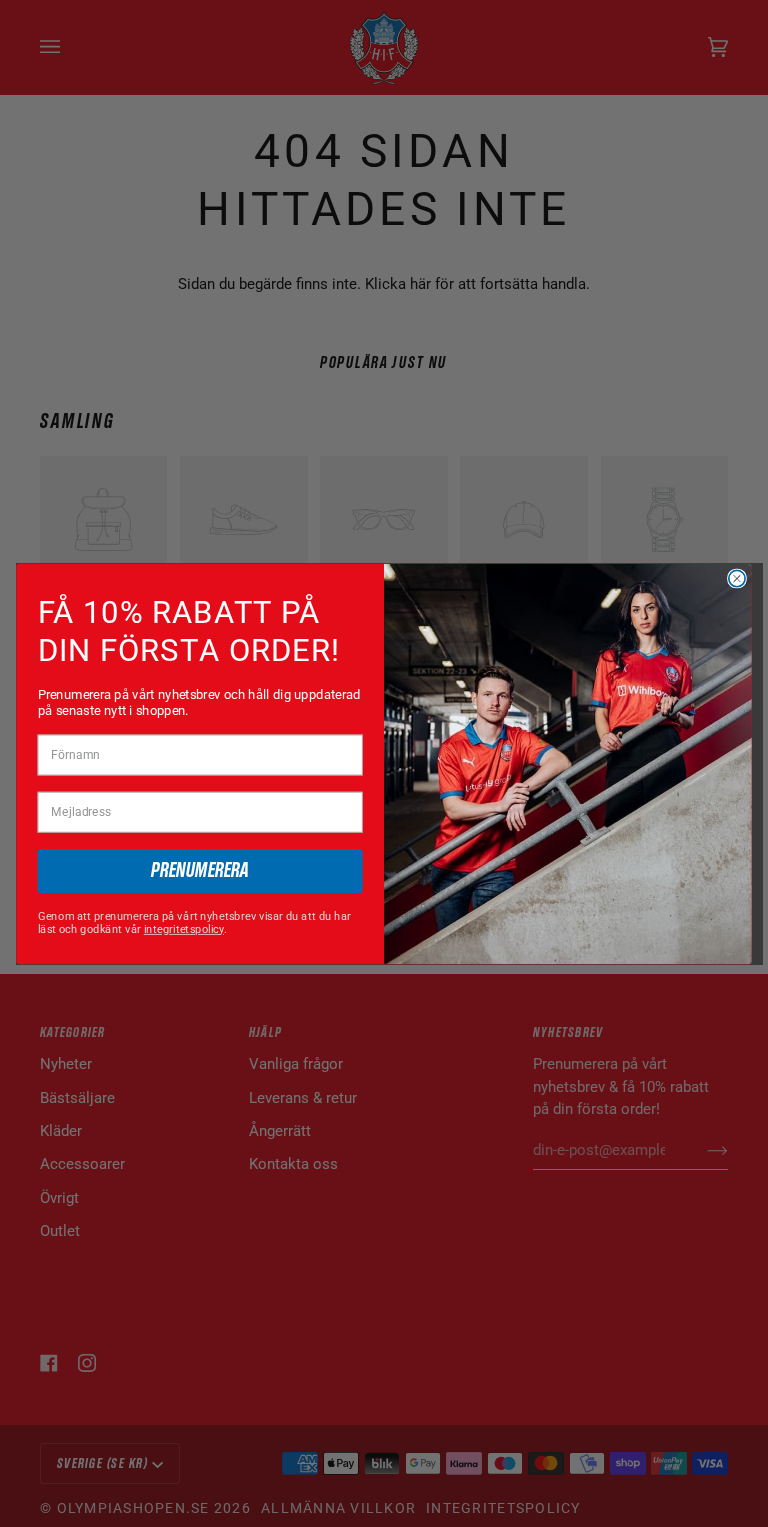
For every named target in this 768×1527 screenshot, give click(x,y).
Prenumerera (200, 870)
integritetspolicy (184, 928)
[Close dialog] (737, 578)
